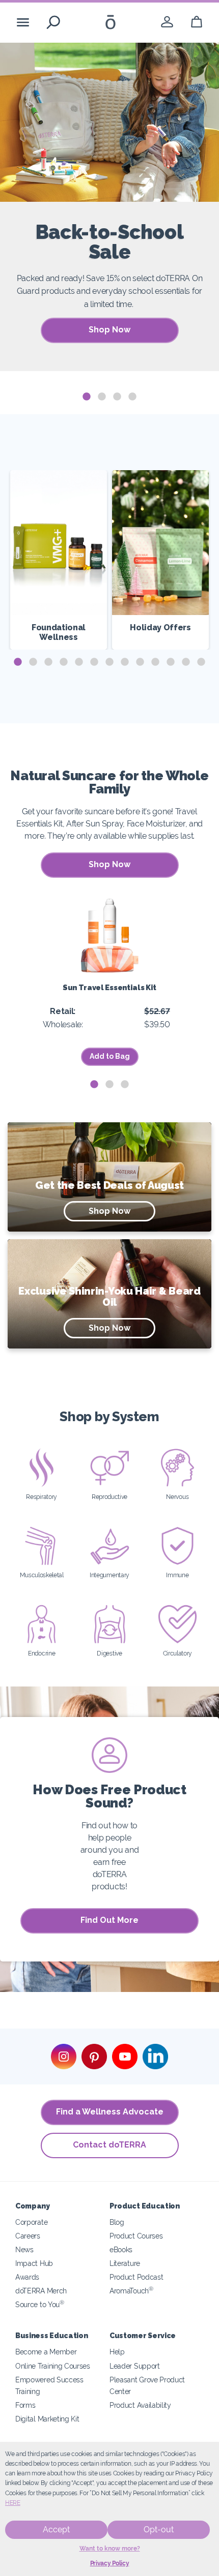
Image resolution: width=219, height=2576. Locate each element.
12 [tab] (186, 662)
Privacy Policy (110, 2563)
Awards (27, 2277)
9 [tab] (140, 662)
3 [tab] (117, 397)
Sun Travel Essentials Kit (109, 987)
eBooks (121, 2249)
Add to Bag (110, 1056)
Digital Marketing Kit (47, 2419)
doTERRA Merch (41, 2291)
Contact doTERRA (109, 2145)
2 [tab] (102, 397)
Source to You (40, 2304)
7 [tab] (109, 662)
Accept (56, 2529)
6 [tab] (94, 662)
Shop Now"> (96, 1170)
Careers (28, 2236)
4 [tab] (132, 397)
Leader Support (135, 2366)
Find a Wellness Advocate (110, 2112)
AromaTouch (131, 2291)
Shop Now (109, 330)
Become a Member (46, 2352)
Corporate (31, 2222)
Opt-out (159, 2529)
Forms (25, 2405)
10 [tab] (155, 662)
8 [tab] (125, 662)
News (24, 2249)
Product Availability (140, 2405)
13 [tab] (201, 662)
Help (117, 2352)
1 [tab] (87, 397)
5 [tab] (79, 662)
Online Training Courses (53, 2366)
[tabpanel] (109, 207)
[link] (167, 22)
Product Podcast (136, 2277)
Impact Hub (34, 2263)
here (13, 2503)
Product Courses (136, 2236)
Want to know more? (110, 2549)
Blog (117, 2222)
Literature (125, 2263)
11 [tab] (171, 662)
